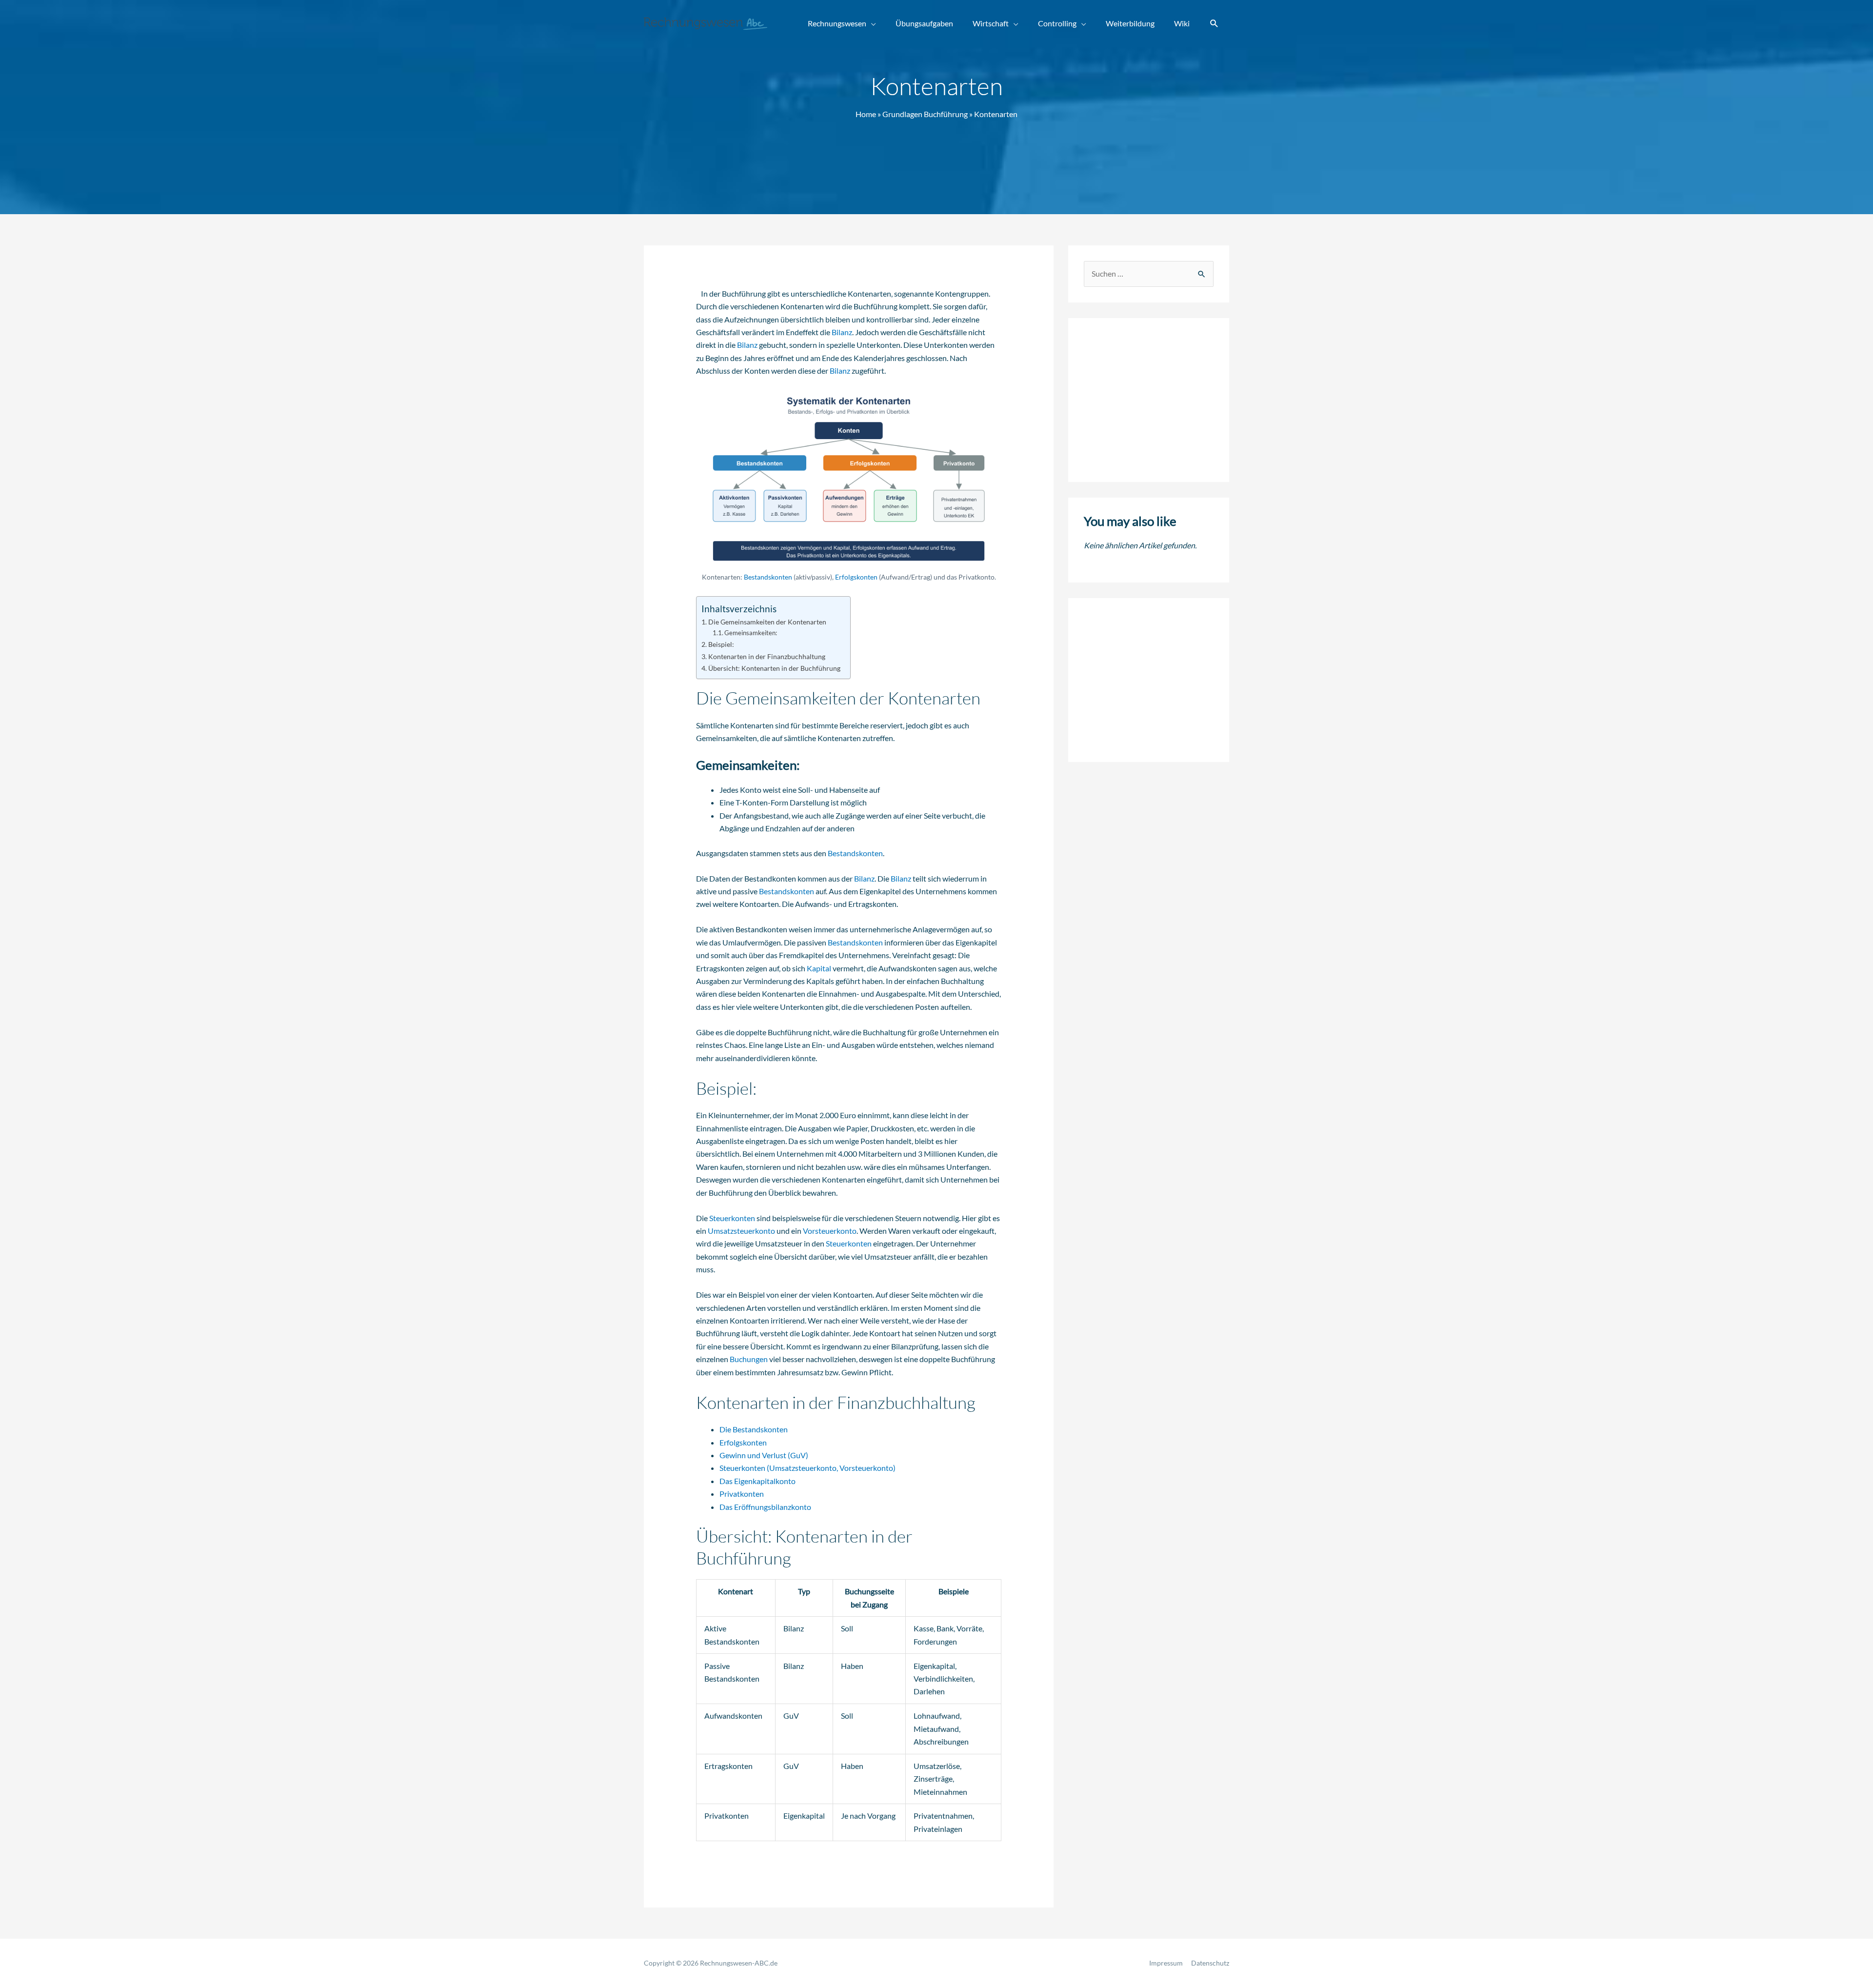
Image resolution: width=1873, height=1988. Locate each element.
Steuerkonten (732, 1218)
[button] (1214, 24)
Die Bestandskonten (754, 1429)
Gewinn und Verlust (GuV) (764, 1455)
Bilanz (842, 332)
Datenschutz (1210, 1963)
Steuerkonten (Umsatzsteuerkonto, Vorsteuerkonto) (807, 1468)
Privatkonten (742, 1494)
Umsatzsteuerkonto (741, 1231)
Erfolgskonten (856, 577)
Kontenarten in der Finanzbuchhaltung (767, 656)
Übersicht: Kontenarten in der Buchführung (774, 668)
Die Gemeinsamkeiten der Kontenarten (767, 622)
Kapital (819, 968)
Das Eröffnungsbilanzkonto (765, 1507)
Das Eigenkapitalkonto (757, 1481)
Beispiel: (721, 644)
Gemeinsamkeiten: (751, 633)
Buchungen (749, 1359)
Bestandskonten (768, 577)
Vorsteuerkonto (830, 1231)
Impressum (1166, 1963)
